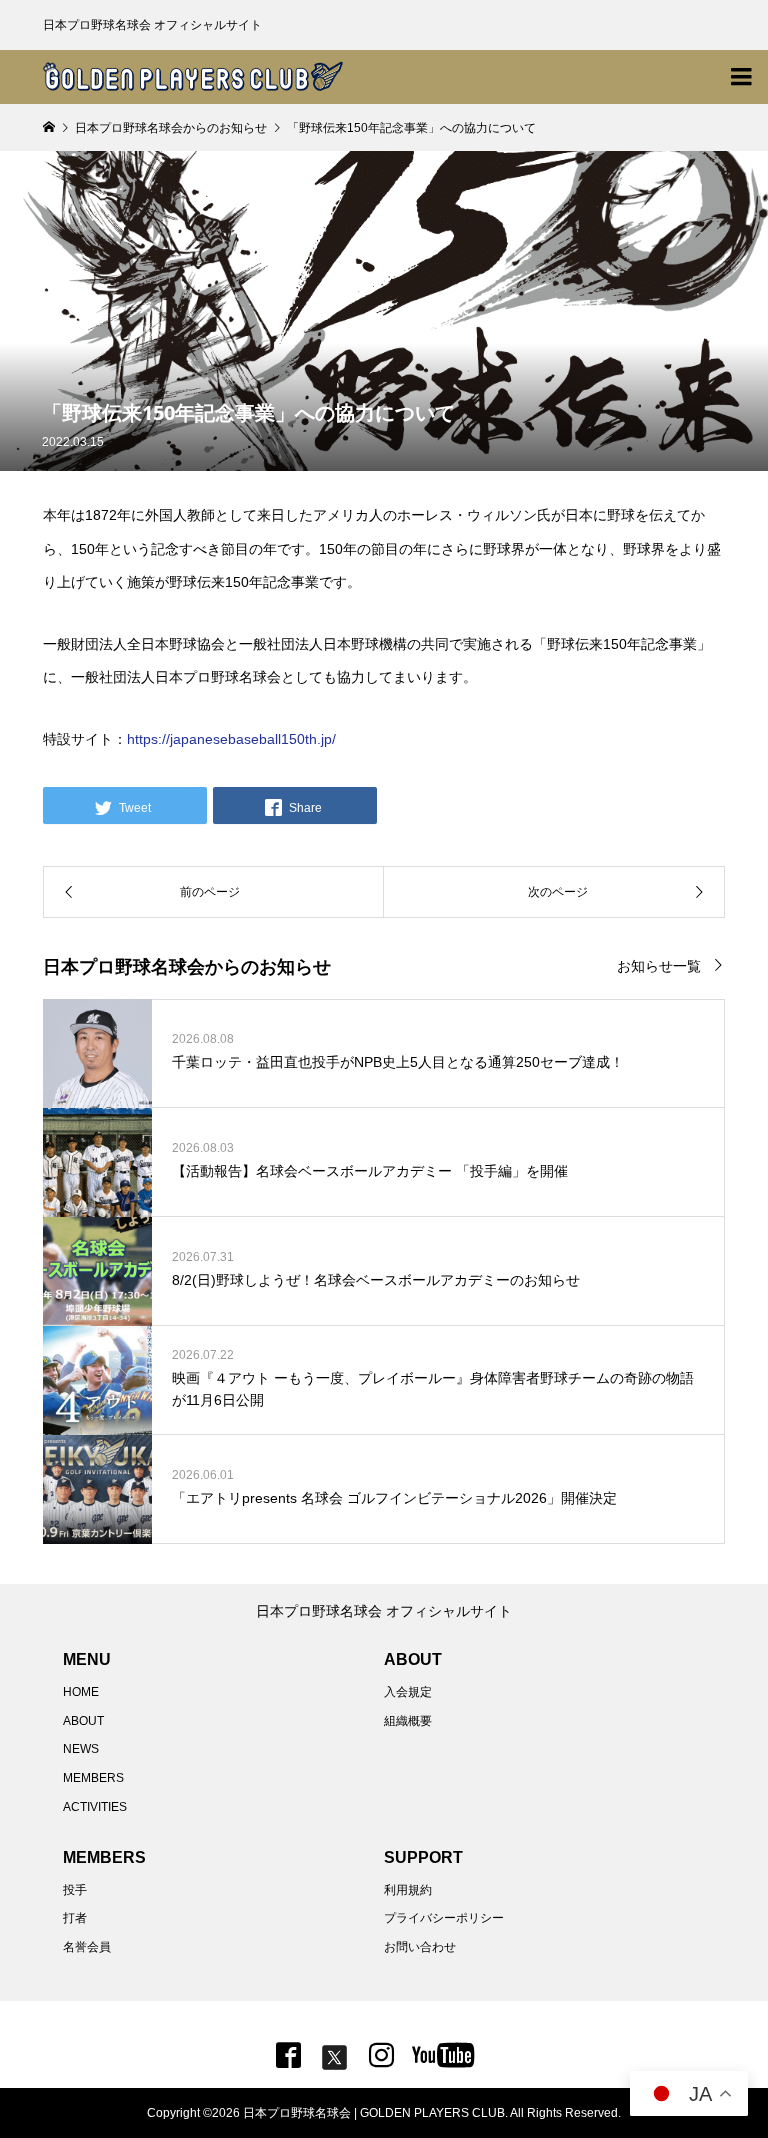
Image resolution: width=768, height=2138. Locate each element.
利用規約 (408, 1890)
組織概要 (408, 1721)
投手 (75, 1890)
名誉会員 (87, 1947)
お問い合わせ (420, 1947)
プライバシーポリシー (444, 1918)
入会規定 (408, 1692)
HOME (81, 1692)
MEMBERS (93, 1778)
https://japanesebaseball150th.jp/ (231, 739)
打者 (75, 1918)
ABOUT (83, 1721)
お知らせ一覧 (659, 965)
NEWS (81, 1749)
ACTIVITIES (95, 1807)
